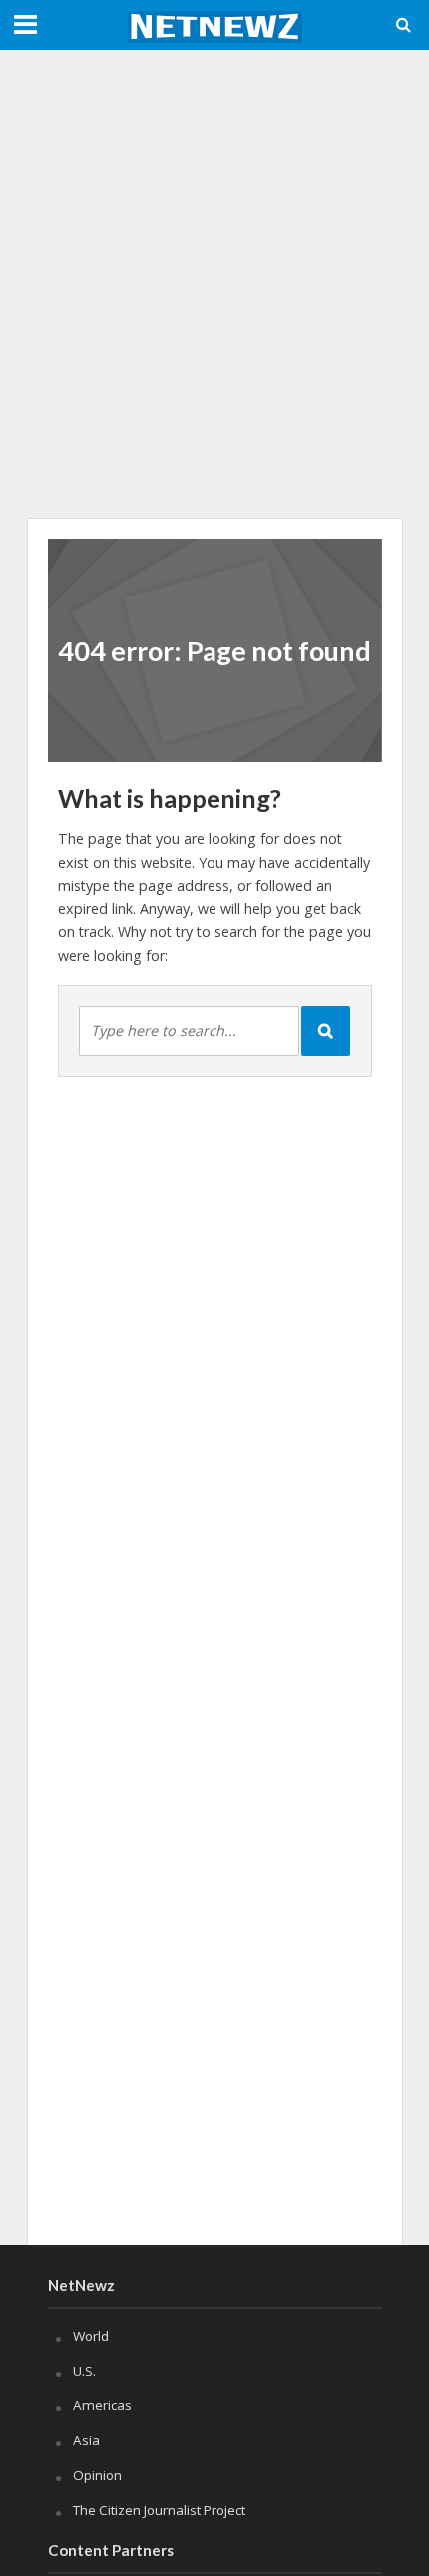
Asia (86, 2440)
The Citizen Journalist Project (159, 2510)
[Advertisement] (214, 285)
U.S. (84, 2371)
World (91, 2336)
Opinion (97, 2475)
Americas (102, 2405)
